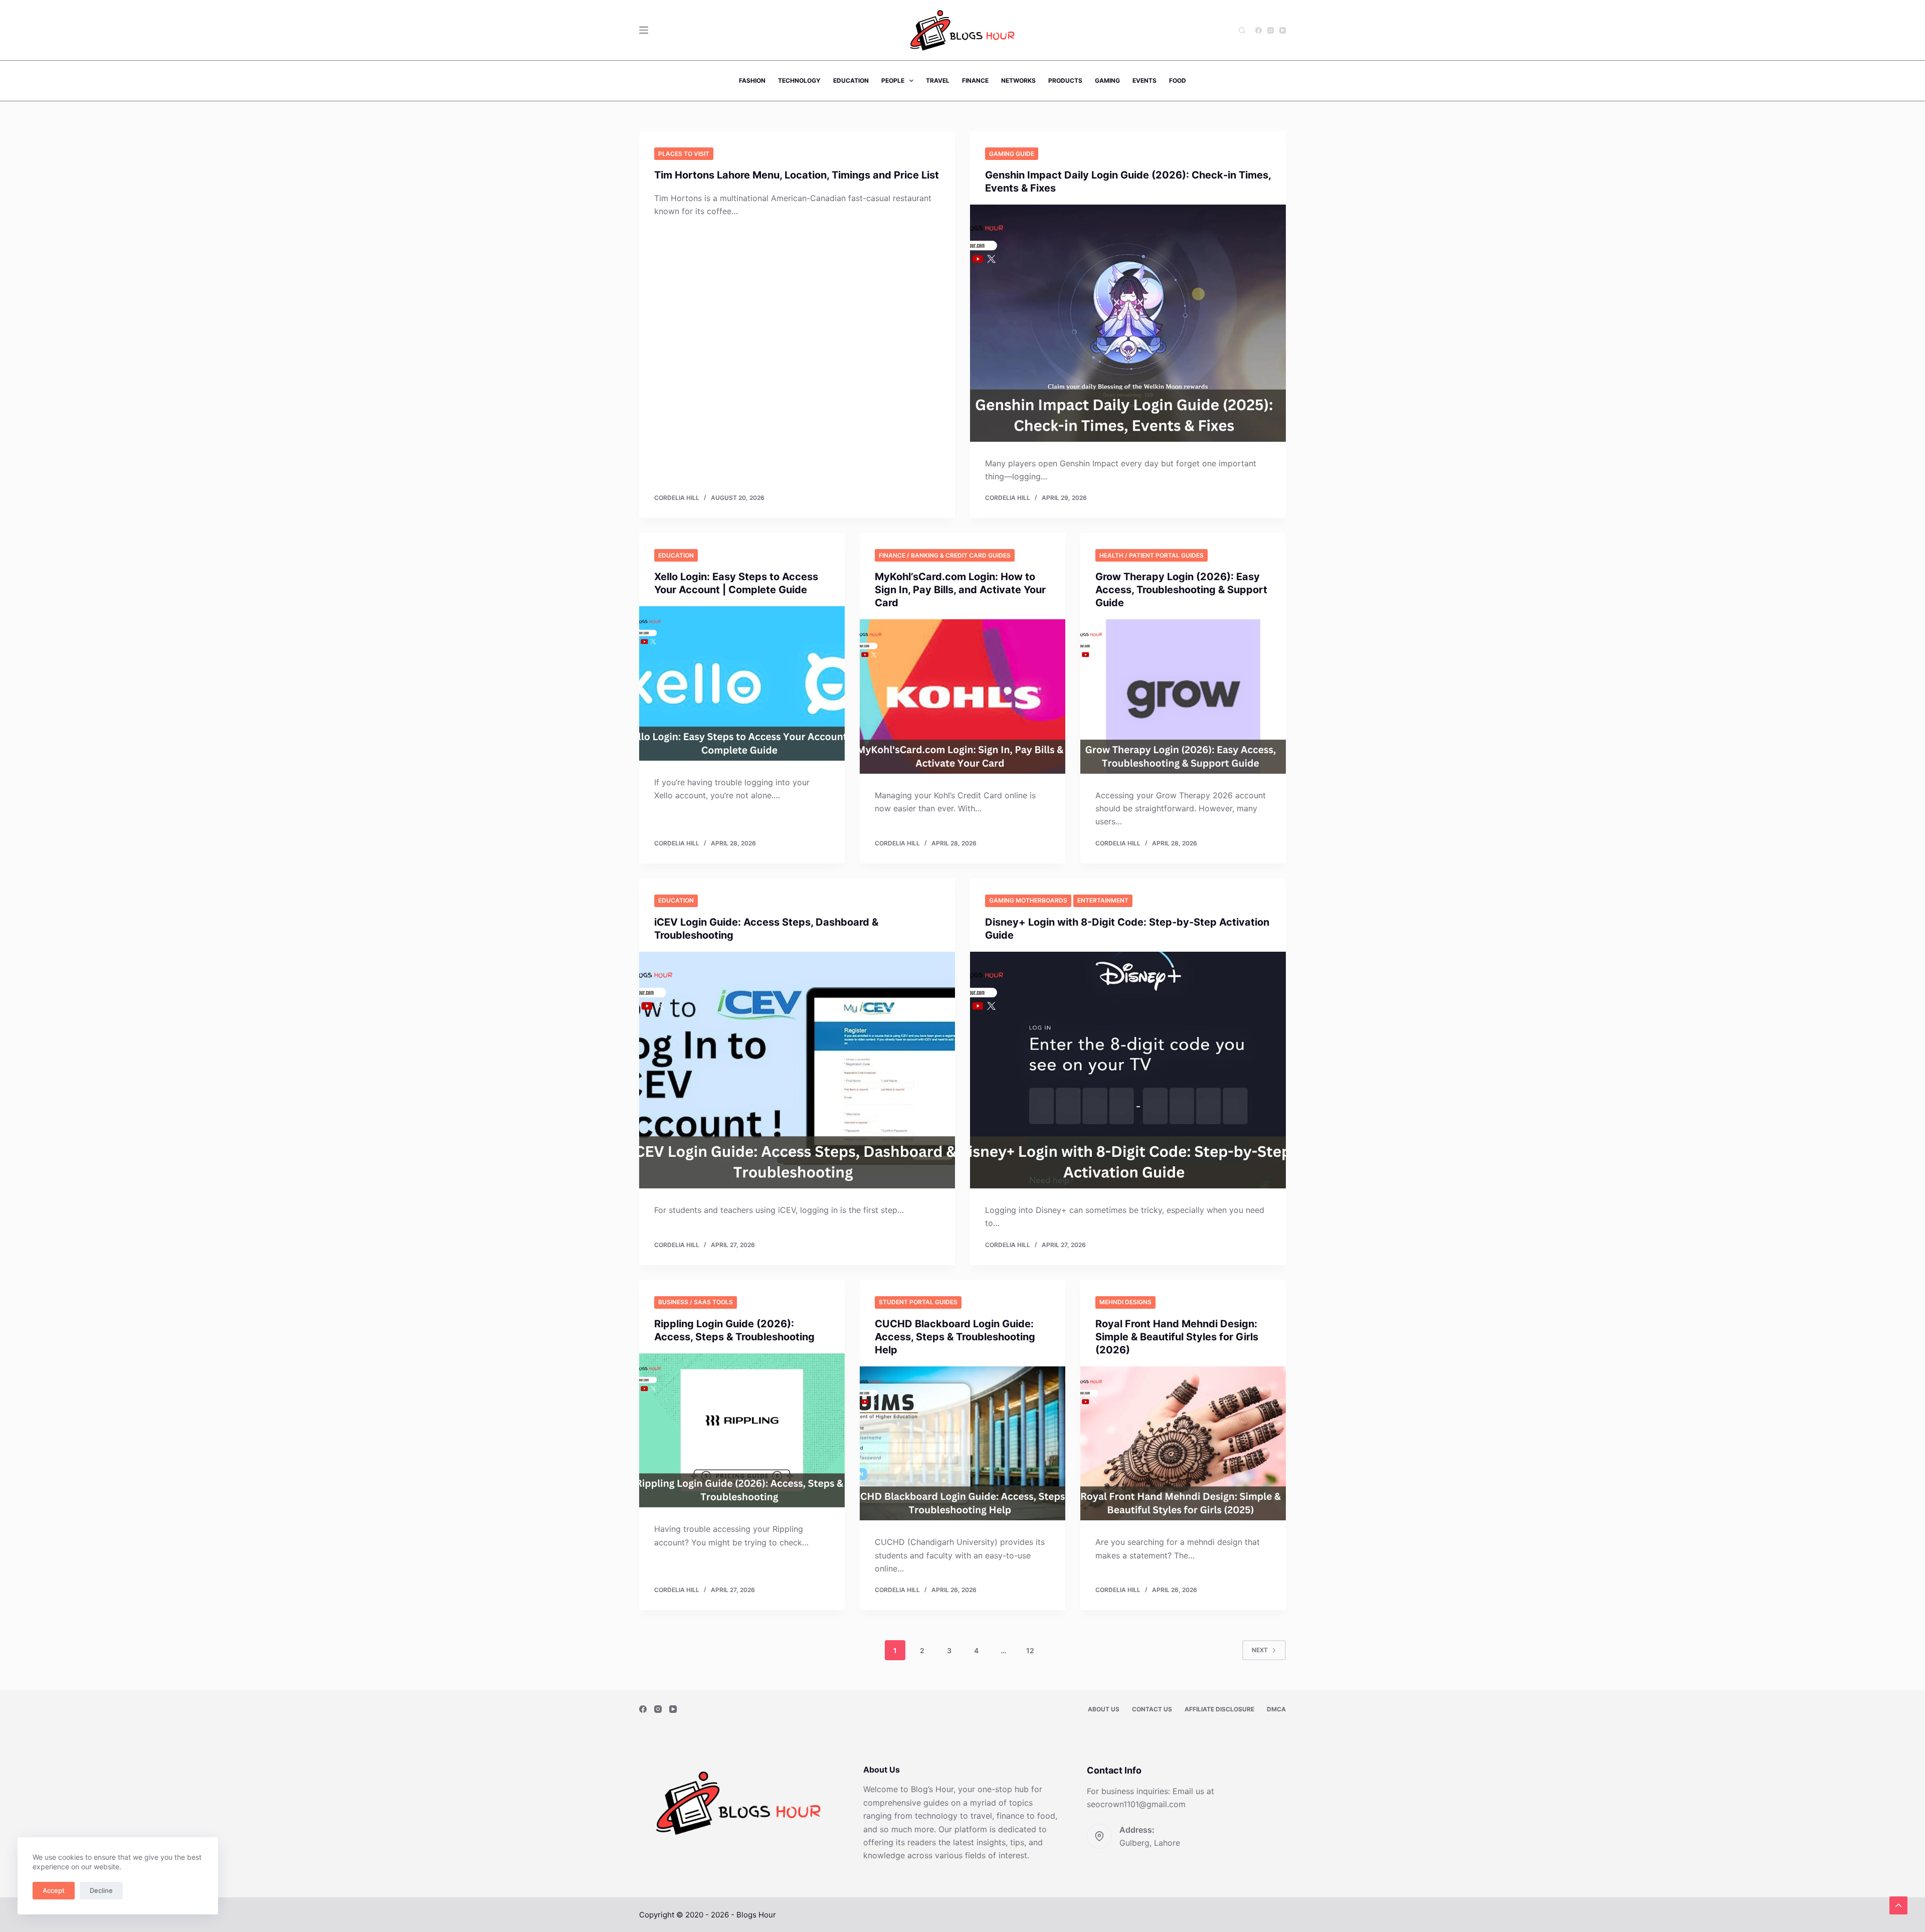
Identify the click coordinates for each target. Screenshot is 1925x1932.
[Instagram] (1271, 30)
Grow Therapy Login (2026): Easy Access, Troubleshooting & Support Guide (1181, 590)
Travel (938, 80)
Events (1144, 80)
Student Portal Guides (918, 1302)
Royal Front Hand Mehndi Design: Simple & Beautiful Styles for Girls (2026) (1177, 1337)
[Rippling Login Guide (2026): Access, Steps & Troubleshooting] (742, 1431)
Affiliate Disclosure (1219, 1709)
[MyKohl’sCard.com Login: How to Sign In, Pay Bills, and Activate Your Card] (963, 696)
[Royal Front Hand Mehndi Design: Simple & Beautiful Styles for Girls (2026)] (1183, 1444)
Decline (101, 1890)
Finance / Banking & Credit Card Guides (945, 555)
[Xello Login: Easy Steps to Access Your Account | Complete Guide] (742, 683)
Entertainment (1103, 900)
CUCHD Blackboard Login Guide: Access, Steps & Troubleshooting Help (955, 1337)
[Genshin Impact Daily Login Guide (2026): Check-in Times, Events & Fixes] (1128, 323)
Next (1260, 1650)
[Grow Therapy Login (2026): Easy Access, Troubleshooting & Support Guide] (1183, 696)
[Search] (1242, 30)
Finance (975, 80)
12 (1030, 1650)
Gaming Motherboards (1028, 900)
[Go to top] (1898, 1905)
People (893, 80)
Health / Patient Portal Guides (1151, 555)
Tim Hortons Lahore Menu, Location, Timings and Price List (797, 175)
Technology (799, 80)
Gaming (1107, 80)
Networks (1018, 80)
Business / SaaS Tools (696, 1302)
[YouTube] (1283, 30)
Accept (54, 1890)
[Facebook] (1259, 30)
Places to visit (684, 154)
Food (1178, 80)
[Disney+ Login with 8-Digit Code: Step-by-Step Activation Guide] (1128, 1070)
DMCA (1276, 1709)
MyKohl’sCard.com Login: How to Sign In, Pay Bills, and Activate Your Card (960, 590)
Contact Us (1152, 1709)
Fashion (752, 80)
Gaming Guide (1012, 154)
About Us (1104, 1709)
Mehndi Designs (1125, 1302)
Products (1065, 80)
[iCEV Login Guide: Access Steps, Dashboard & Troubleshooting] (797, 1070)
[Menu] (644, 30)
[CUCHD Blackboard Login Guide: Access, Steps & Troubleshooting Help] (963, 1444)
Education (851, 80)
